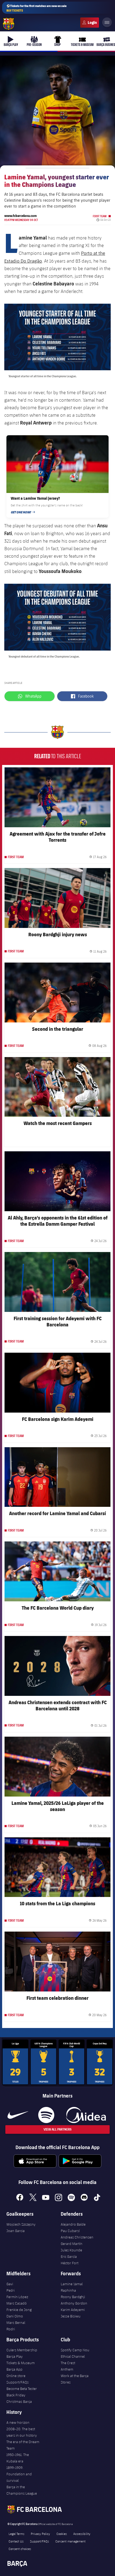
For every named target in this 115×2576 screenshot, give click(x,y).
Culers (90, 23)
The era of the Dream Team (23, 2445)
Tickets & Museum (21, 2363)
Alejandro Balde (73, 2224)
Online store (16, 2376)
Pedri (11, 2290)
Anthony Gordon (74, 2303)
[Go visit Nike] (18, 2115)
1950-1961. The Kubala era (18, 2458)
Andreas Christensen (77, 2237)
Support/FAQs (18, 2382)
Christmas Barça (19, 2401)
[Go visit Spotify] (46, 2115)
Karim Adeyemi (73, 2310)
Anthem (67, 2369)
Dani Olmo (15, 2316)
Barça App (14, 2369)
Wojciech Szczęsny (21, 2224)
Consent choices (20, 2549)
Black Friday (16, 2395)
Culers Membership (22, 2350)
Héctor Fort (70, 2263)
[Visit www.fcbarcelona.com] (9, 24)
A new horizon (18, 2422)
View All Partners (57, 2129)
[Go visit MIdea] (86, 2115)
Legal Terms (16, 2534)
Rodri (11, 2329)
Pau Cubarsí (70, 2231)
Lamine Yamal (72, 2284)
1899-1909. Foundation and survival (19, 2474)
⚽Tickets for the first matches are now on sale (37, 8)
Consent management (70, 2541)
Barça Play (15, 2356)
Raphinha (68, 2290)
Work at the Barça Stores (75, 2379)
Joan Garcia (16, 2231)
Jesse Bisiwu (71, 2316)
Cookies (62, 2534)
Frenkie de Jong (19, 2310)
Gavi (10, 2284)
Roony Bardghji (73, 2297)
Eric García (69, 2256)
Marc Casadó (17, 2303)
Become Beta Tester (22, 2389)
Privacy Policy (40, 2534)
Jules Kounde (71, 2250)
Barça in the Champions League (22, 2490)
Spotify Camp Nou (75, 2350)
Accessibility (82, 2534)
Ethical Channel (73, 2356)
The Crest (68, 2363)
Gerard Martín (72, 2244)
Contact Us (16, 2541)
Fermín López (17, 2297)
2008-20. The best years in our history (22, 2432)
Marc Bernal (16, 2323)
